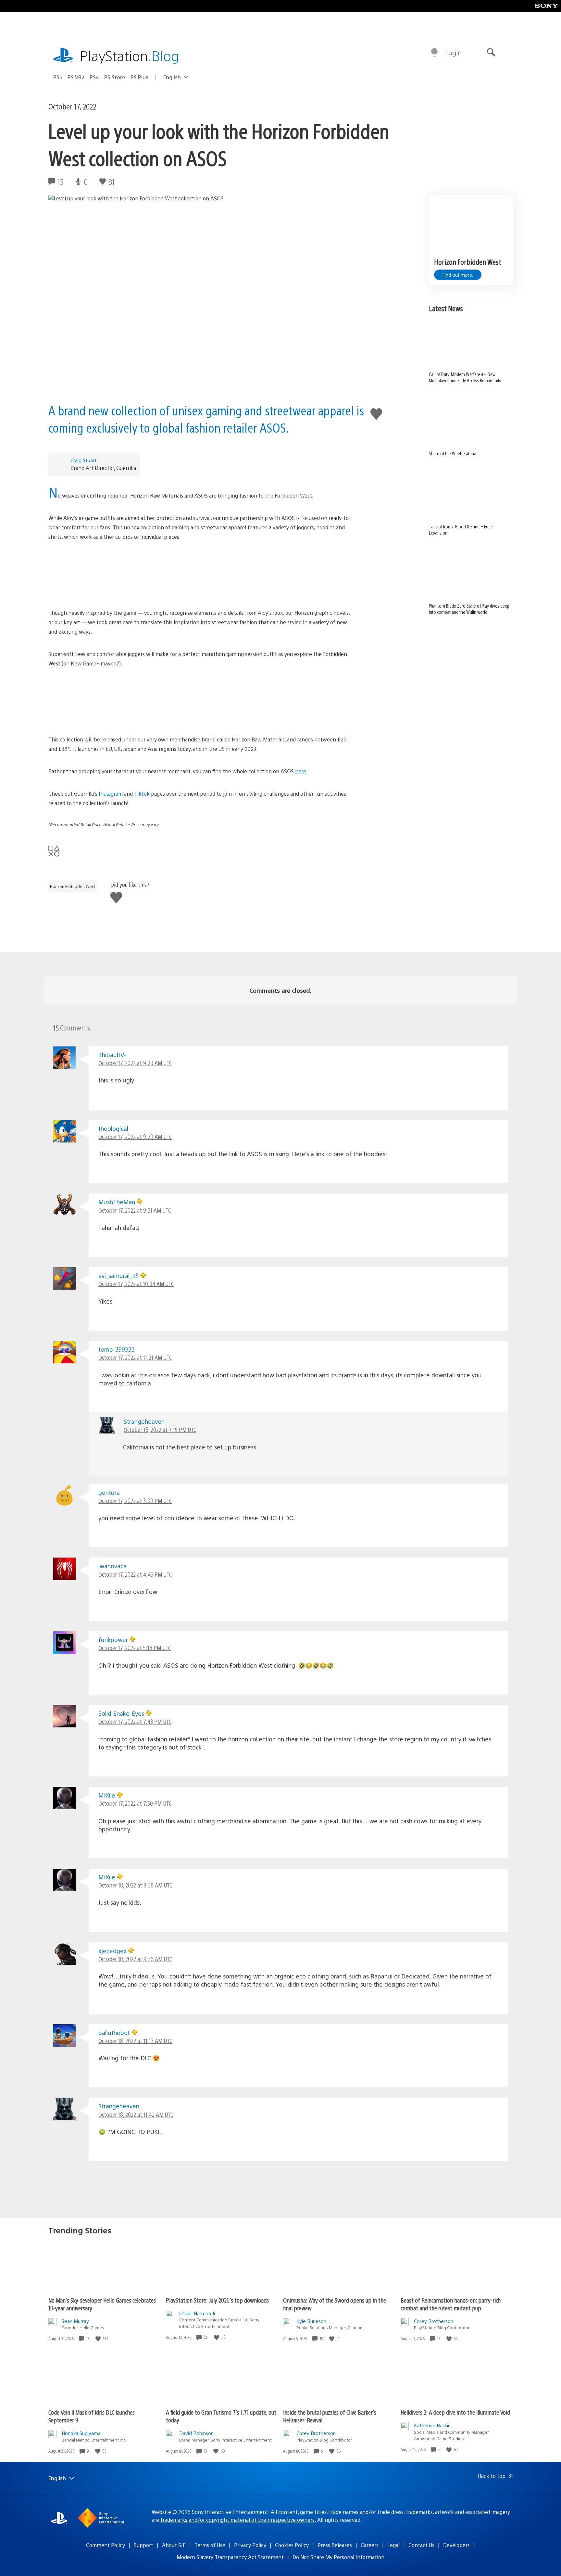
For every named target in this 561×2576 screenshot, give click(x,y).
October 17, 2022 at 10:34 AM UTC (136, 1284)
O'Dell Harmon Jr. (198, 2313)
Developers (456, 2545)
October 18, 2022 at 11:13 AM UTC (135, 2041)
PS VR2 (76, 77)
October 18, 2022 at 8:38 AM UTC (135, 1885)
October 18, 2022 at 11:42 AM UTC (136, 2114)
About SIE (174, 2545)
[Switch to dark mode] (434, 53)
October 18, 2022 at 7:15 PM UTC (160, 1429)
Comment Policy (106, 2545)
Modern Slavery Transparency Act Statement (230, 2557)
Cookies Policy (292, 2545)
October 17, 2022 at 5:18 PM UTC (135, 1648)
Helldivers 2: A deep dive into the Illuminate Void (455, 2412)
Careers (370, 2545)
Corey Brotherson (434, 2321)
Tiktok (142, 794)
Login (453, 52)
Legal (393, 2545)
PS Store (115, 77)
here (301, 771)
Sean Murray (75, 2321)
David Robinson (196, 2433)
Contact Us (421, 2545)
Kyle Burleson (311, 2321)
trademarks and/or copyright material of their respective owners (237, 2520)
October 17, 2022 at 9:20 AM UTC (135, 1063)
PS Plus (139, 77)
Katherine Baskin (432, 2425)
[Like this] (99, 2339)
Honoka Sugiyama (81, 2433)
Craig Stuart (84, 460)
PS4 (94, 77)
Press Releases (335, 2545)
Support (143, 2545)
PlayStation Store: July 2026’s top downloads (217, 2300)
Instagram (111, 794)
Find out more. (458, 275)
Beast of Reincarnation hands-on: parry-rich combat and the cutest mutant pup (451, 2304)
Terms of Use (210, 2545)
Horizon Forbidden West (73, 886)
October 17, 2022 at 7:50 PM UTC (135, 1803)
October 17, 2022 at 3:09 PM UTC (135, 1501)
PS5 (58, 77)
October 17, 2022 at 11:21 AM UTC (135, 1357)
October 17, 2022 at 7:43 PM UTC (135, 1721)
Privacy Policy (250, 2545)
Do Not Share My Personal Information (338, 2557)
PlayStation (130, 55)
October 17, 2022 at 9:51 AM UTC (135, 1210)
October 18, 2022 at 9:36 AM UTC (135, 1959)
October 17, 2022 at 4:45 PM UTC (135, 1574)
